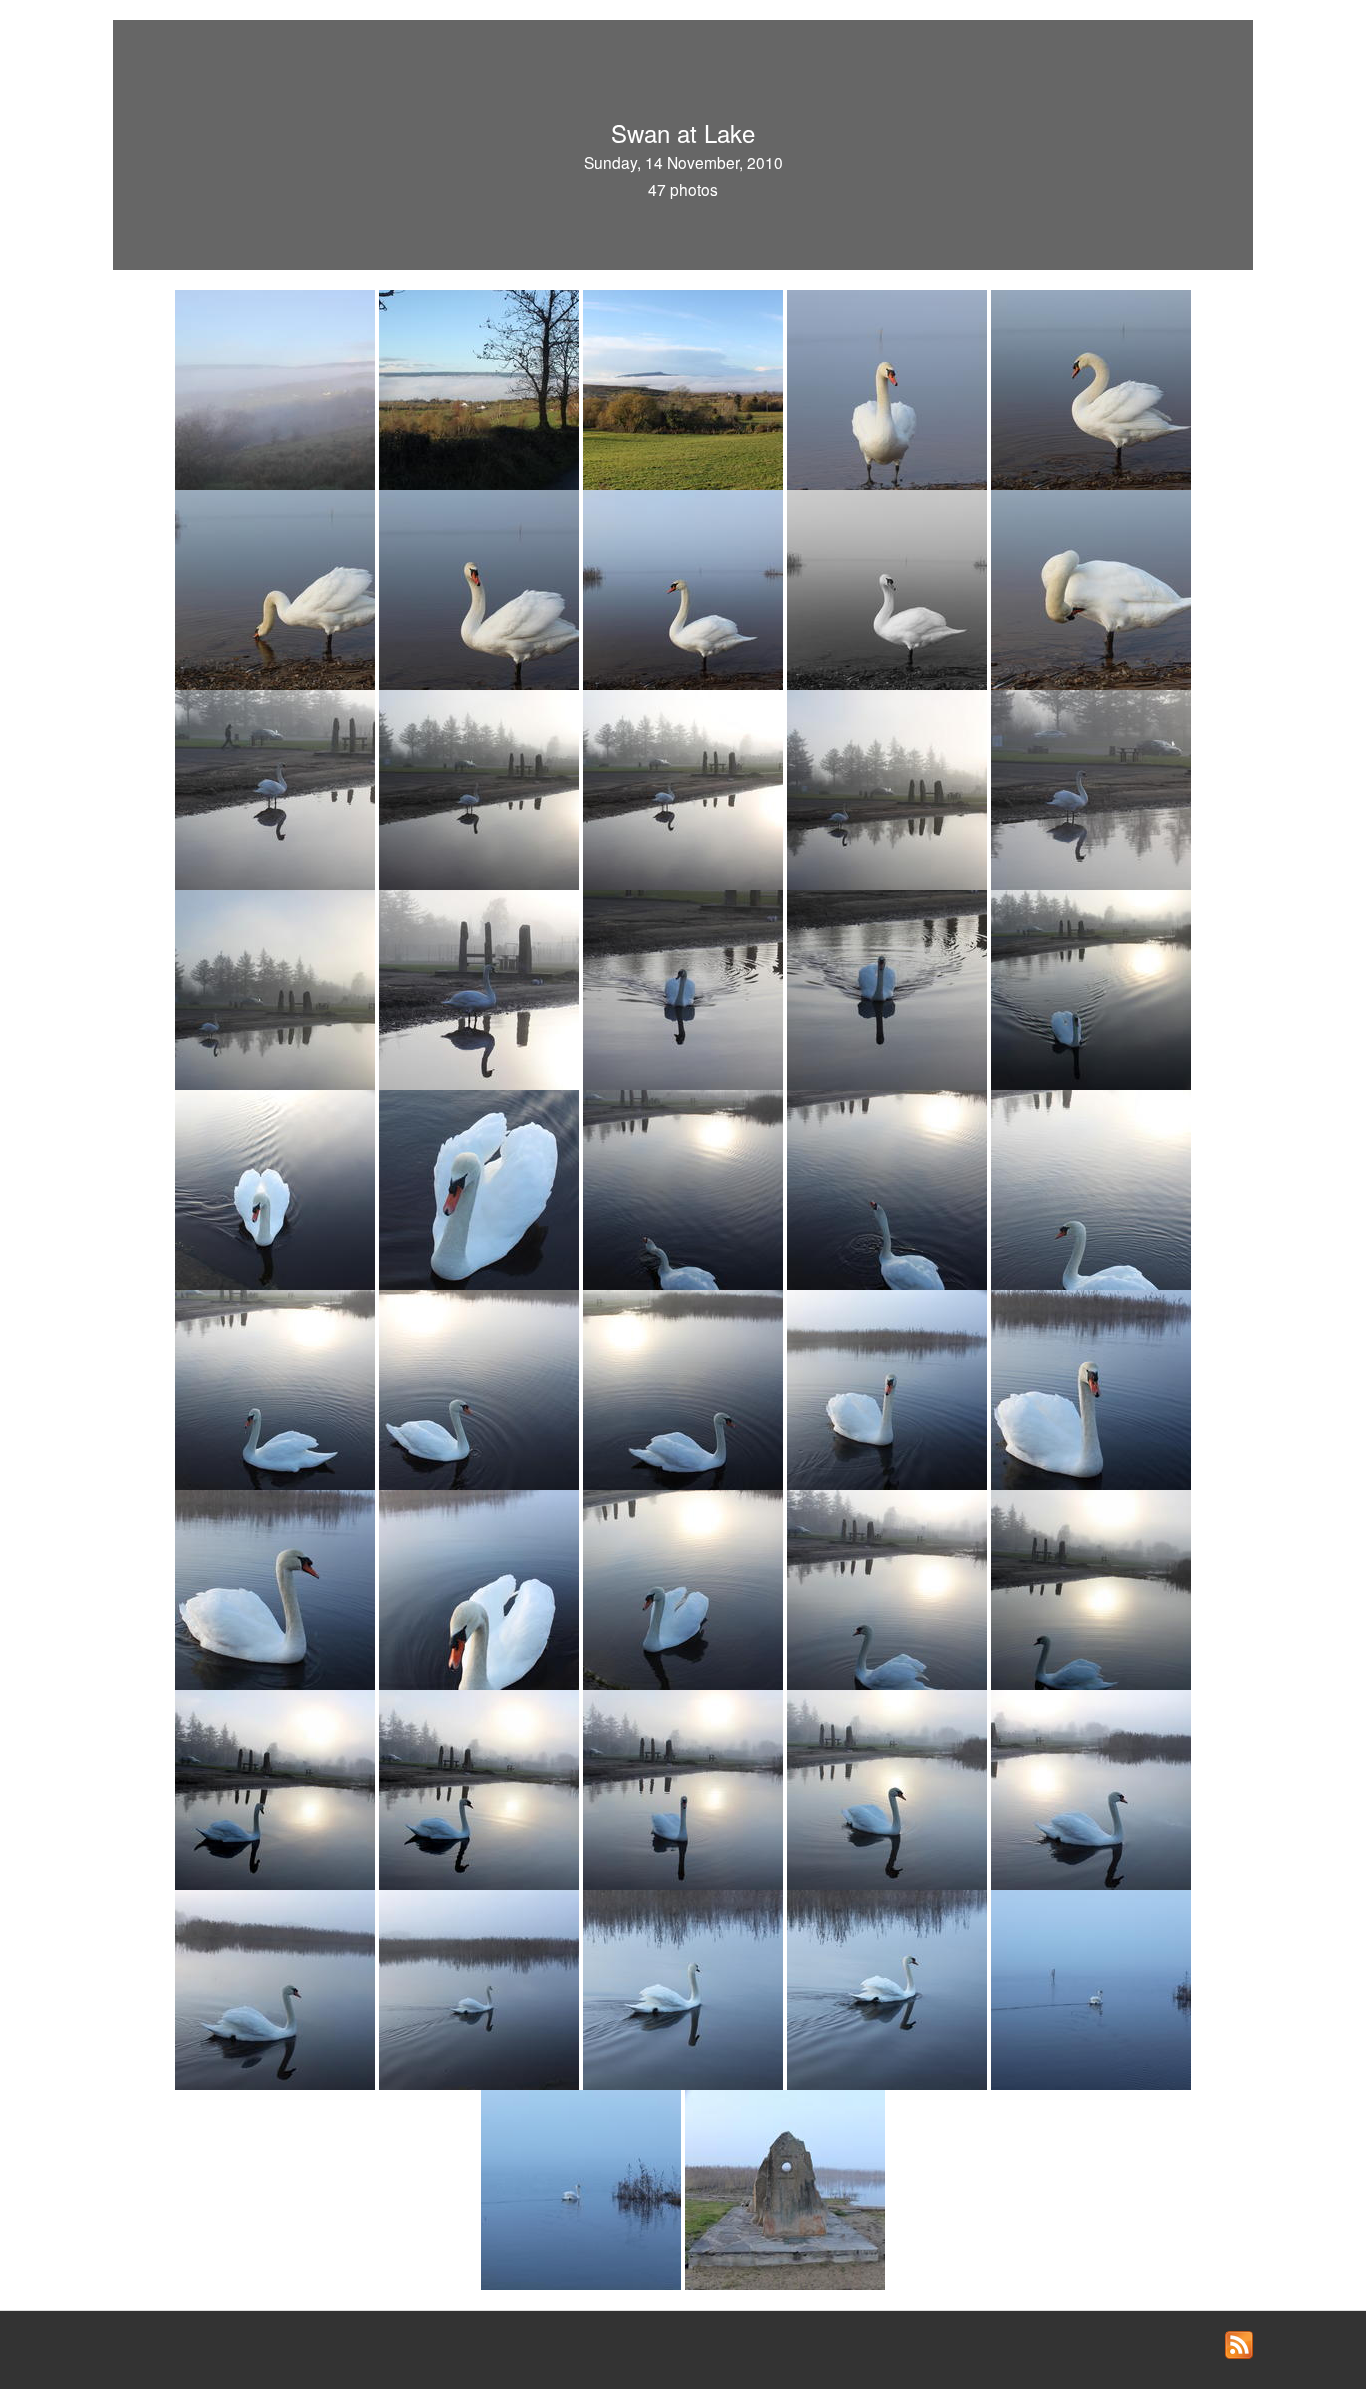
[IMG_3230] (889, 988)
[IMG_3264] (889, 1988)
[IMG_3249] (685, 1588)
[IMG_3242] (685, 1388)
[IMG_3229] (685, 988)
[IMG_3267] (1091, 1988)
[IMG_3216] (889, 588)
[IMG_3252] (1091, 1588)
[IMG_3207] (685, 388)
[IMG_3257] (889, 1788)
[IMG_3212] (277, 588)
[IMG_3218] (277, 788)
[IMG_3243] (889, 1388)
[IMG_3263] (685, 1988)
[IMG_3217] (1091, 588)
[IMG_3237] (685, 1188)
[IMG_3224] (277, 988)
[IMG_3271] (785, 2188)
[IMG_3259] (277, 1988)
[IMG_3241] (481, 1388)
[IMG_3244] (1091, 1388)
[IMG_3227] (481, 988)
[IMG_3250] (889, 1588)
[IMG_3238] (889, 1188)
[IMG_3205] (277, 388)
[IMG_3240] (277, 1388)
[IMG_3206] (481, 388)
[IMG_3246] (481, 1588)
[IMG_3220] (685, 788)
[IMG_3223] (1091, 788)
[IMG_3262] (481, 1988)
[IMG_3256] (685, 1788)
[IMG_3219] (481, 788)
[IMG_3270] (583, 2188)
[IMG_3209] (889, 388)
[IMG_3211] (1091, 388)
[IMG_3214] (685, 588)
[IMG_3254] (481, 1788)
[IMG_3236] (481, 1188)
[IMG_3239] (1091, 1188)
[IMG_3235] (277, 1188)
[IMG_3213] (481, 588)
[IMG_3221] (889, 788)
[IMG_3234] (1091, 988)
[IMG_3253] (277, 1788)
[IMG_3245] (277, 1588)
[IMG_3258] (1091, 1788)
